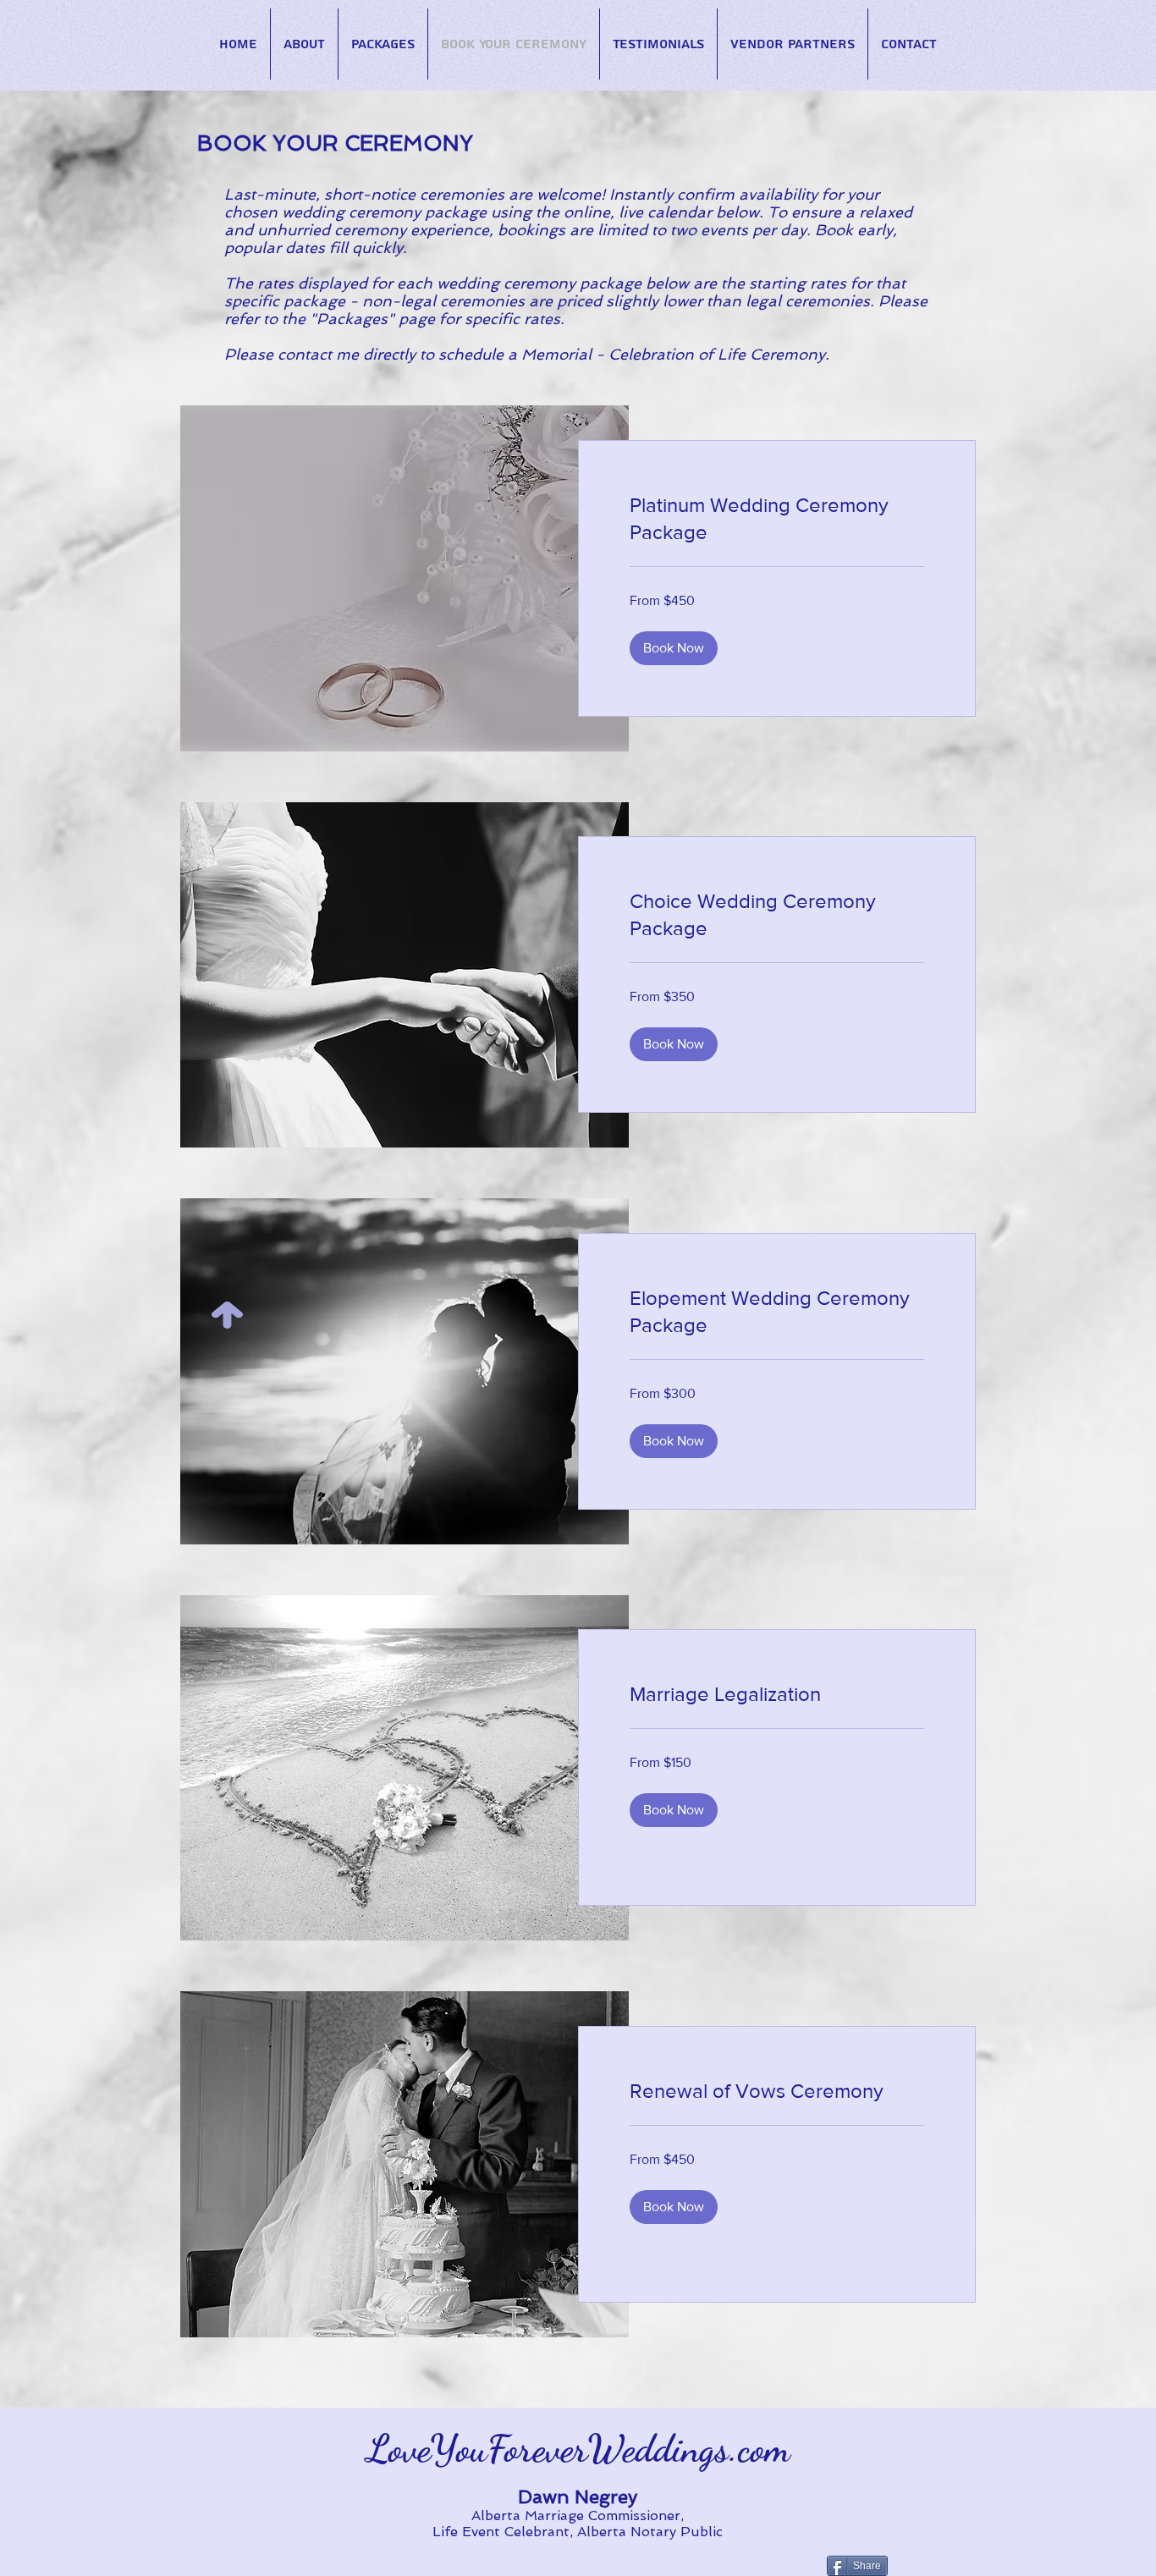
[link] (777, 519)
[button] (674, 648)
